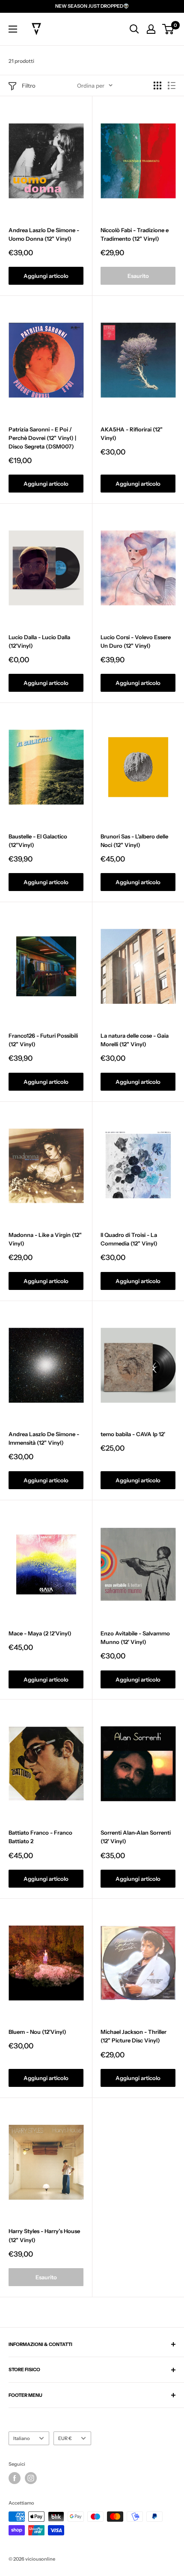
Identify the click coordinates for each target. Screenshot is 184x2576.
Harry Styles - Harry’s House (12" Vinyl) (44, 2235)
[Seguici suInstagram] (31, 2478)
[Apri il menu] (13, 29)
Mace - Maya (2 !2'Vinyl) (40, 1633)
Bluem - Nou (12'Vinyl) (37, 2032)
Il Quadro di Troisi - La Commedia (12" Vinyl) (129, 1239)
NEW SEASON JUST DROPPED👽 (92, 6)
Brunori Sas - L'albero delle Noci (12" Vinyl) (134, 841)
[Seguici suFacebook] (15, 2478)
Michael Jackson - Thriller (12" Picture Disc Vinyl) (134, 2036)
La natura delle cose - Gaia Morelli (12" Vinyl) (135, 1040)
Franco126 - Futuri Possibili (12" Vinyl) (43, 1040)
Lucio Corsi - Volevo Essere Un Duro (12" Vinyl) (136, 641)
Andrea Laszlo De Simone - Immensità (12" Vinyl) (44, 1438)
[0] (168, 29)
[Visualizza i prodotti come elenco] (172, 86)
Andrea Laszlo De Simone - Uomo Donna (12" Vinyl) (44, 234)
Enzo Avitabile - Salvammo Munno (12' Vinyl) (135, 1638)
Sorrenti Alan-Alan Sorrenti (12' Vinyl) (136, 1837)
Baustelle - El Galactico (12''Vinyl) (38, 841)
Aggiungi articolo (46, 276)
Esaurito (138, 276)
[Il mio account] (151, 29)
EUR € (65, 2438)
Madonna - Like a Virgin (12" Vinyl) (45, 1239)
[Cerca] (134, 29)
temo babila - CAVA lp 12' (133, 1434)
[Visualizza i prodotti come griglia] (157, 86)
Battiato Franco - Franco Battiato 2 (40, 1837)
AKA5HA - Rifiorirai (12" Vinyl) (132, 434)
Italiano (22, 2438)
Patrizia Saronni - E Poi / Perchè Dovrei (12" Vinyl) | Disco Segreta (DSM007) (42, 438)
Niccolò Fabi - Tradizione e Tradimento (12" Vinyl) (135, 234)
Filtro (29, 86)
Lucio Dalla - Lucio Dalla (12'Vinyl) (39, 641)
